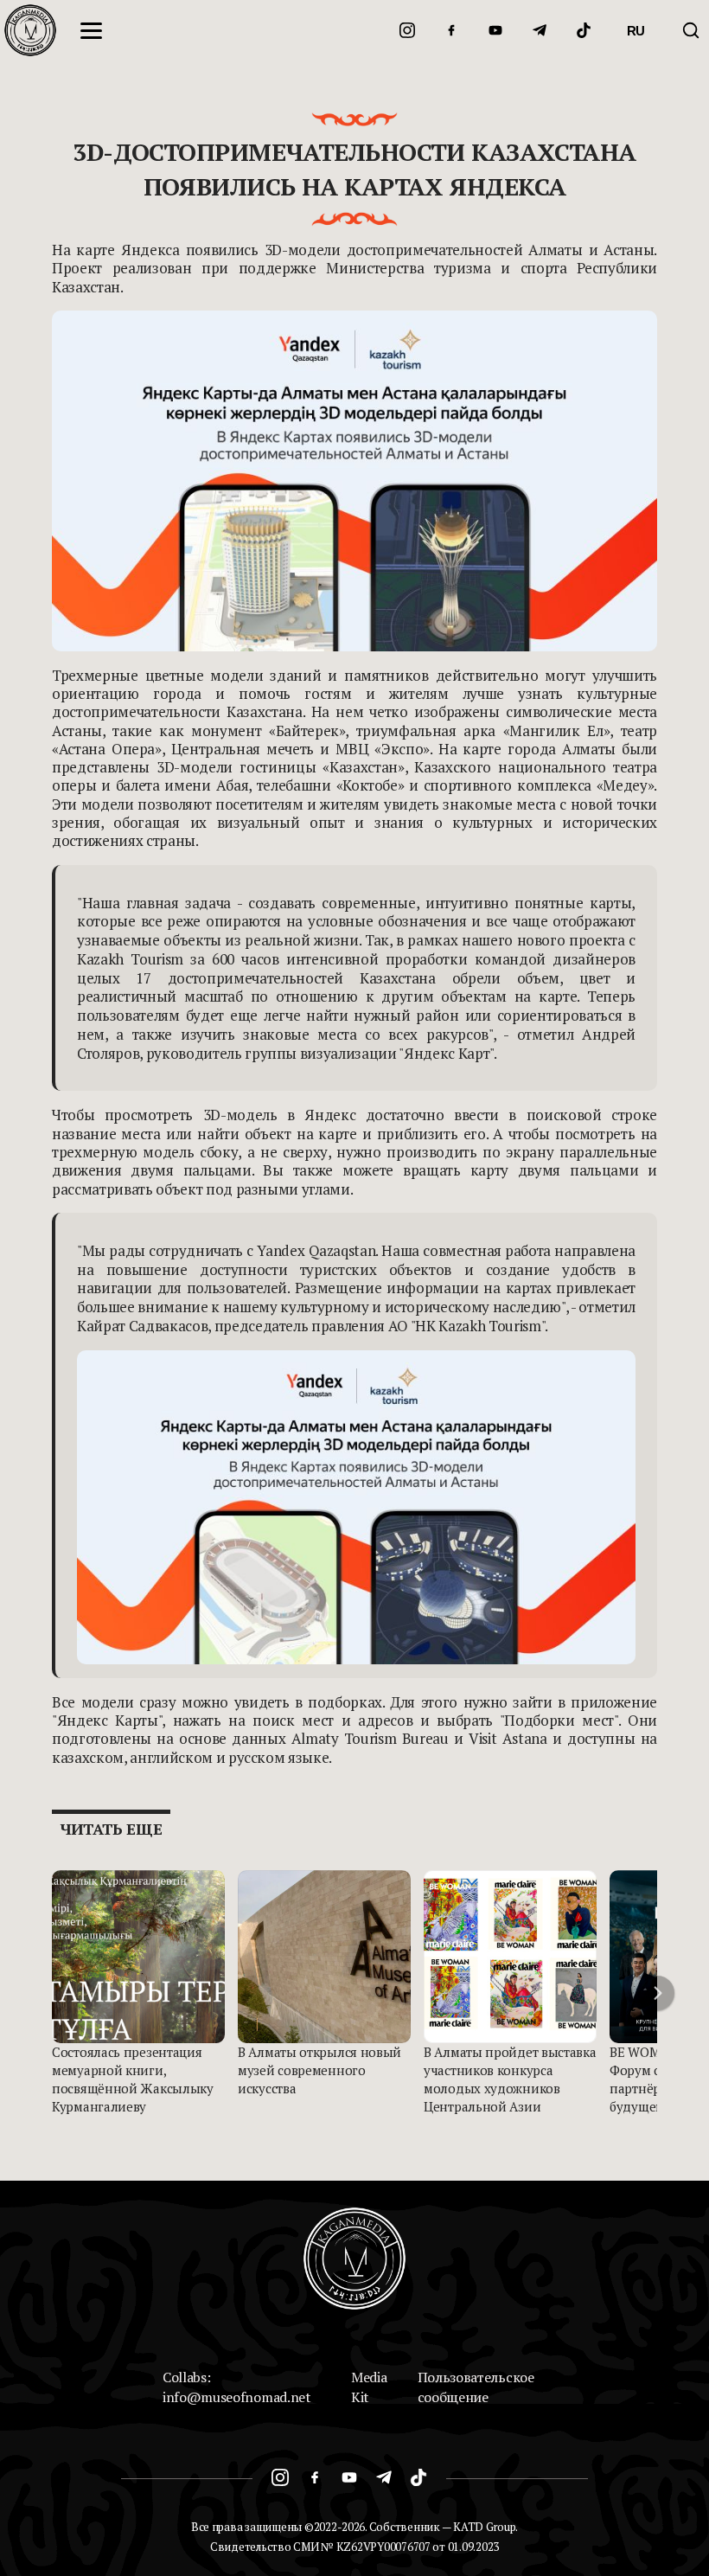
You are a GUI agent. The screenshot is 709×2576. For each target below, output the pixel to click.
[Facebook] (451, 30)
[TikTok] (584, 30)
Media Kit (369, 2387)
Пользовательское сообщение (476, 2387)
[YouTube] (495, 30)
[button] (657, 1993)
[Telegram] (540, 30)
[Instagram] (407, 30)
